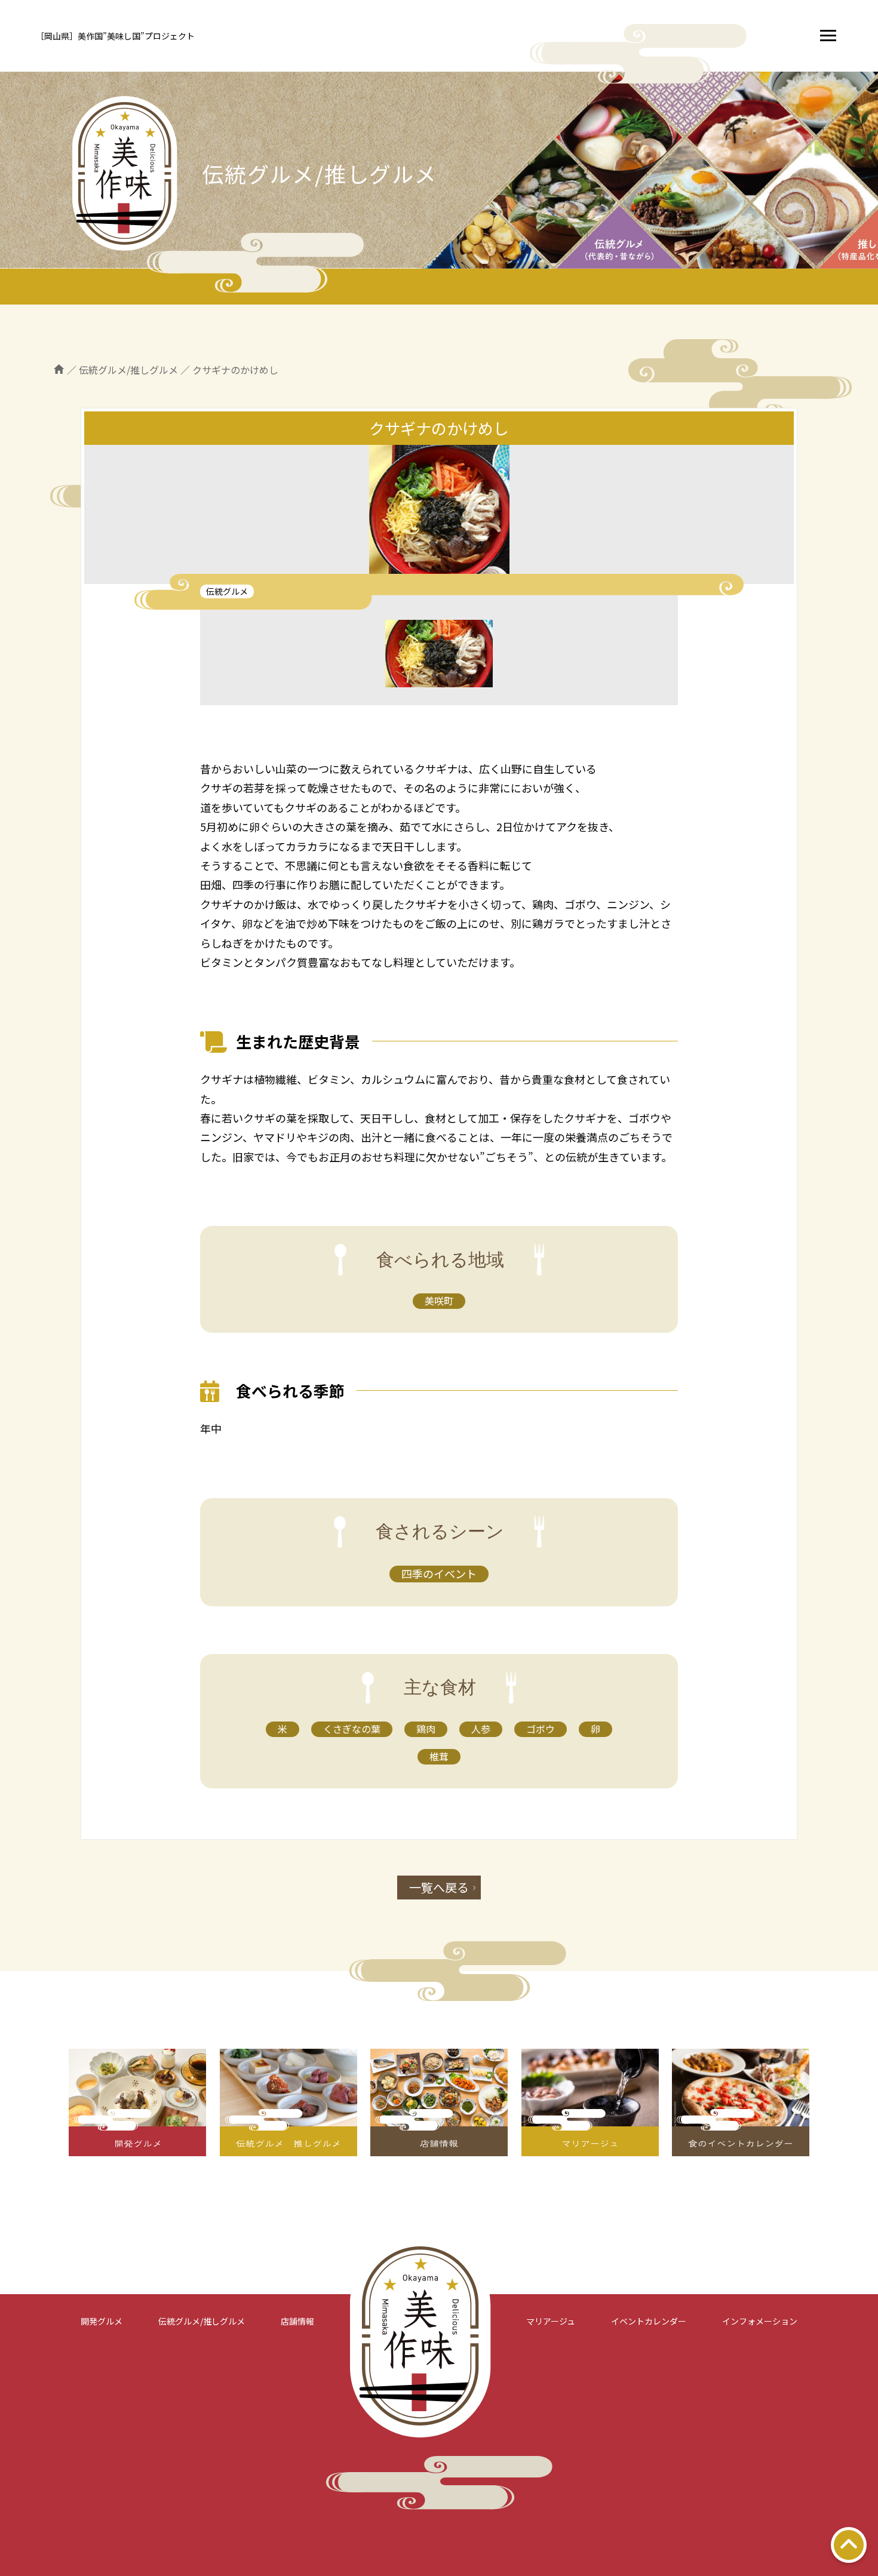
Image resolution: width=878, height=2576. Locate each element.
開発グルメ (102, 2321)
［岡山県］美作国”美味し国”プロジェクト (115, 36)
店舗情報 (297, 2321)
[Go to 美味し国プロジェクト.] (59, 370)
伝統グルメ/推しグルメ (202, 2321)
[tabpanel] (439, 514)
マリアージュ (551, 2321)
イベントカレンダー (649, 2321)
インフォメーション (760, 2321)
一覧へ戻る (439, 1887)
